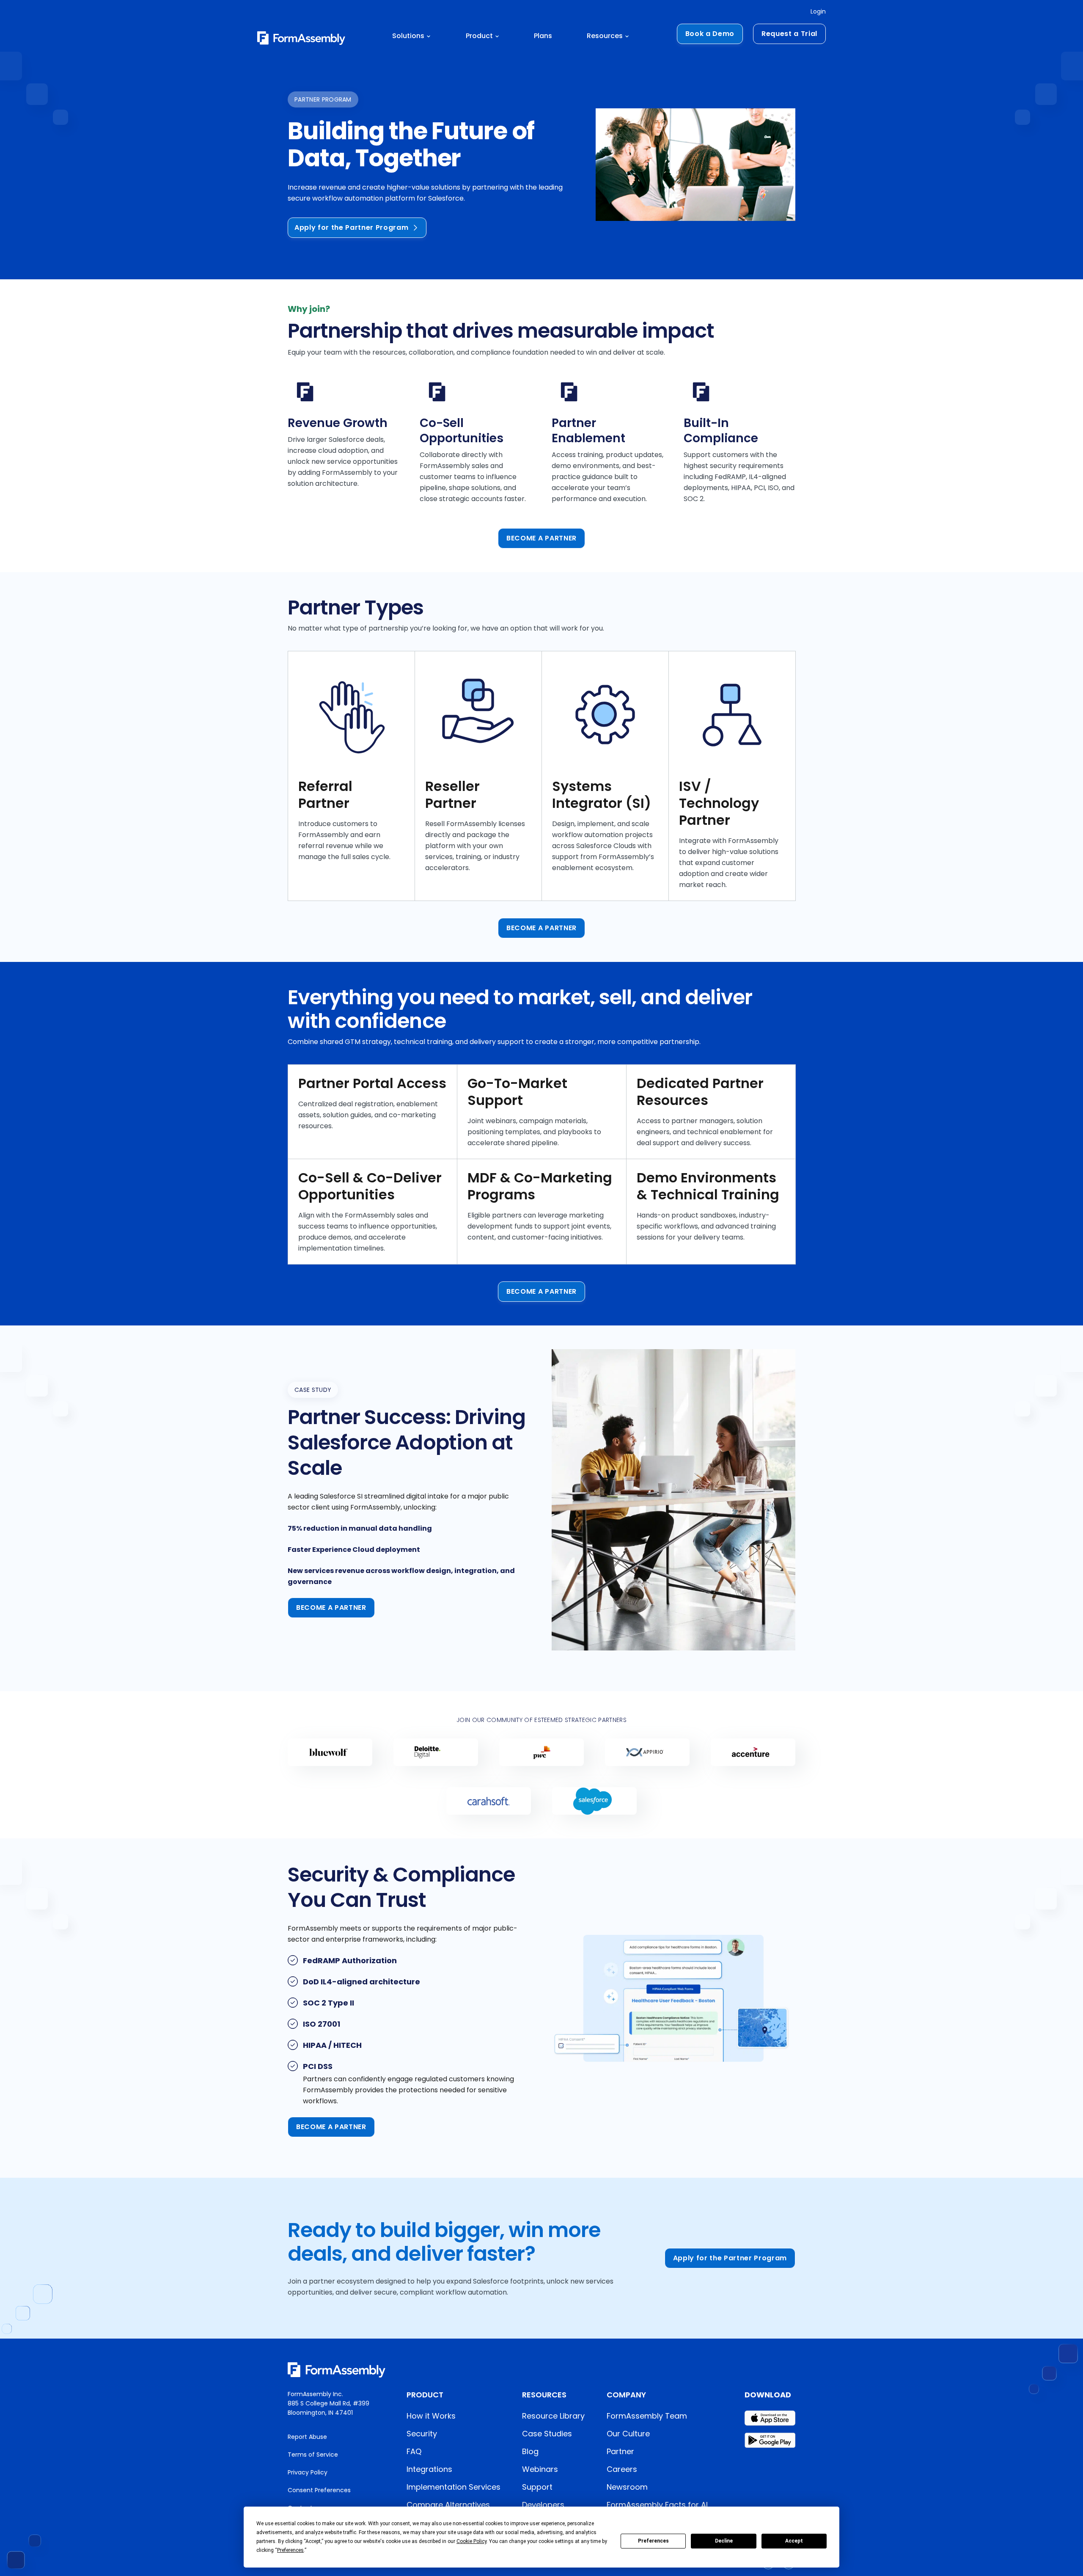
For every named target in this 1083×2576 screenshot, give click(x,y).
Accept (794, 2541)
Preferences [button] (290, 2550)
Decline (724, 2541)
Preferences (653, 2541)
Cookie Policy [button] (471, 2541)
